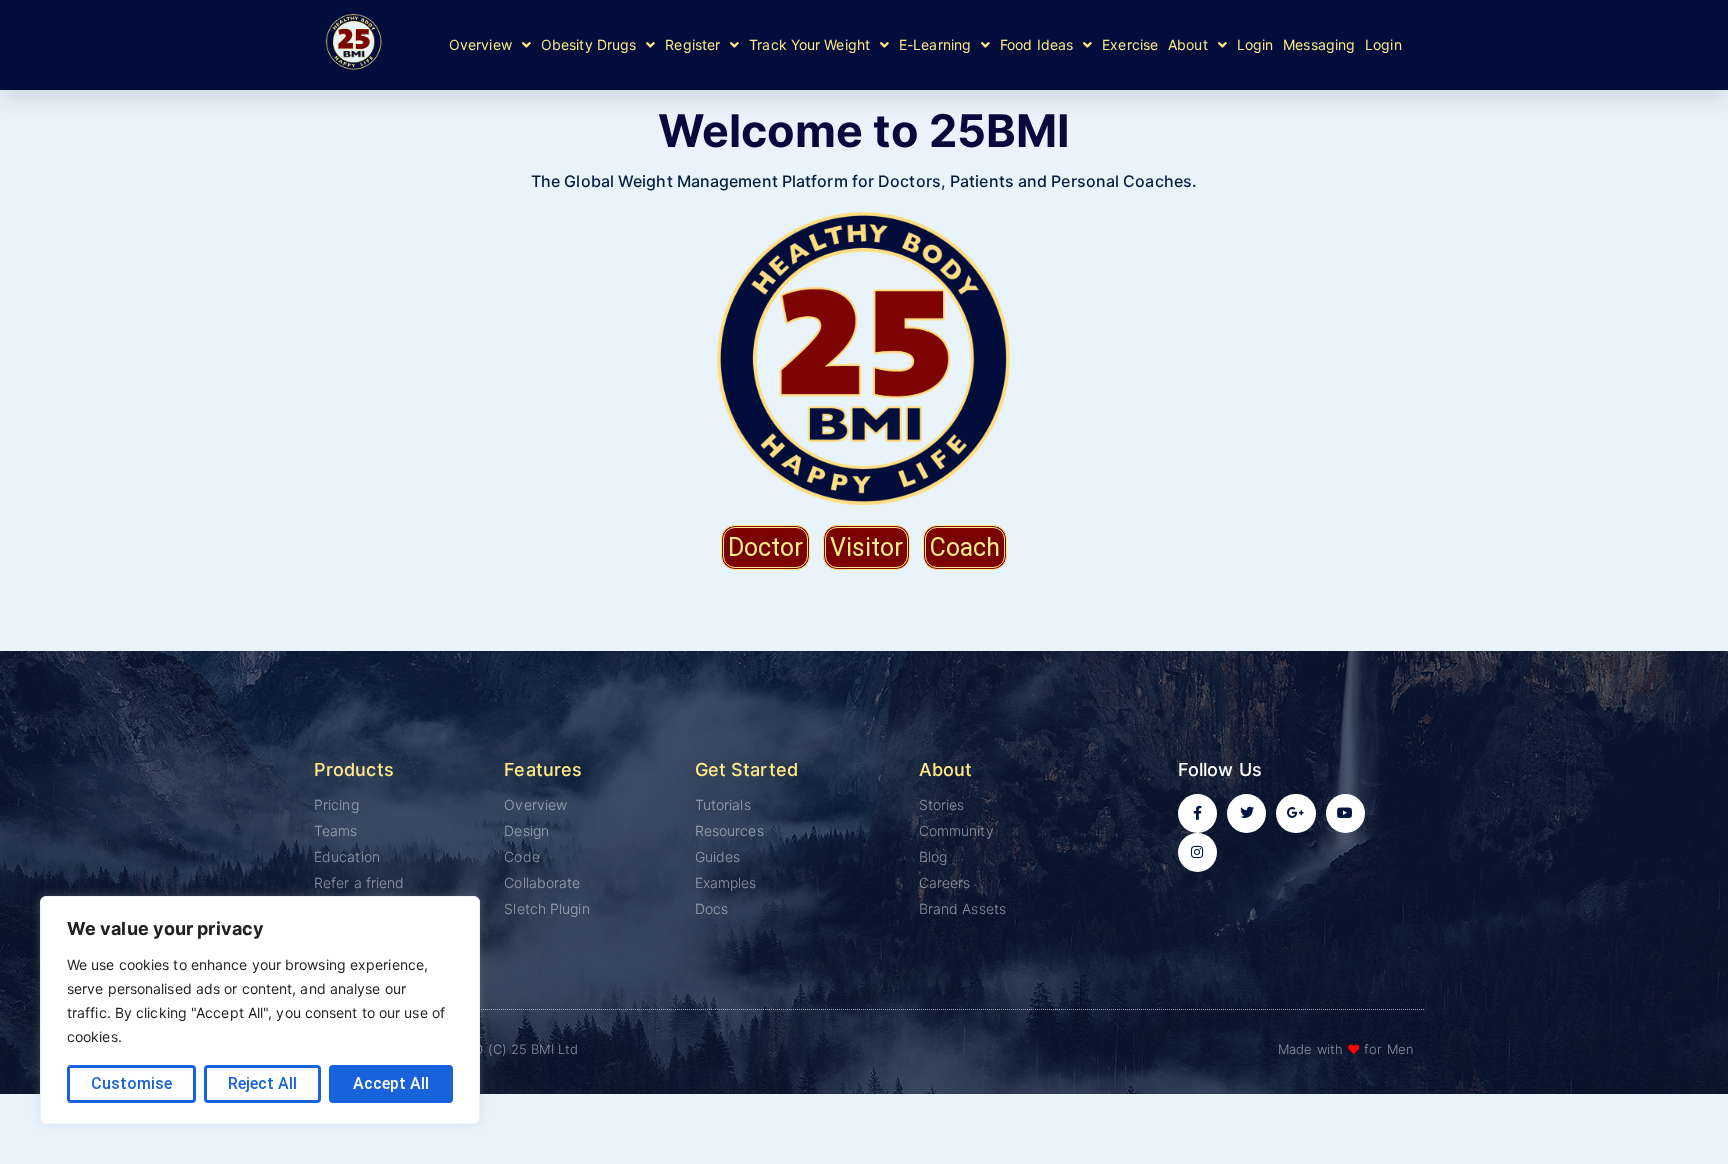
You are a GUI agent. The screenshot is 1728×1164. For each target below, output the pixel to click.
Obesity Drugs (588, 44)
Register (692, 44)
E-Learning (935, 44)
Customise (131, 1083)
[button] (490, 45)
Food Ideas (1036, 44)
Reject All (262, 1083)
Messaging (1319, 44)
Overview (480, 44)
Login (1255, 44)
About (1188, 44)
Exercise (1130, 44)
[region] (260, 1010)
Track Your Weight (809, 44)
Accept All (391, 1083)
